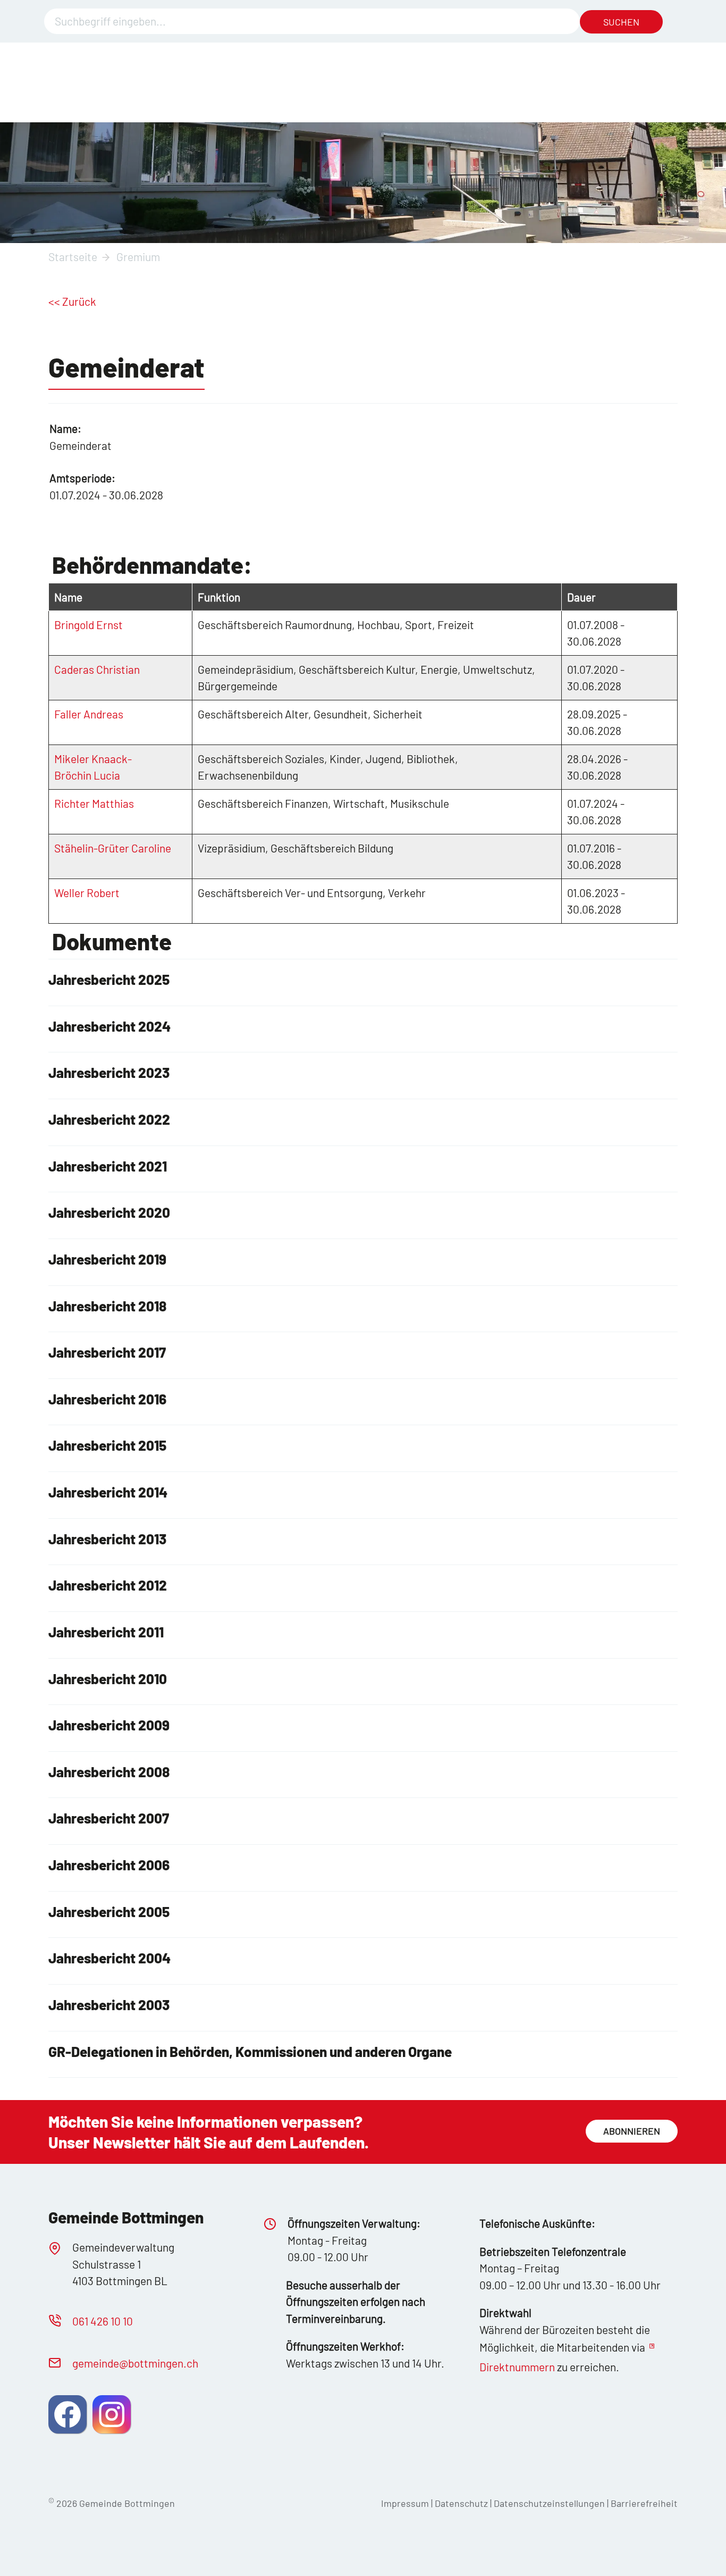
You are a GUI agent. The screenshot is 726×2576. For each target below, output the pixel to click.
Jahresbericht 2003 (109, 2005)
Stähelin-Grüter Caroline (113, 848)
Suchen (621, 22)
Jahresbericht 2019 (107, 1259)
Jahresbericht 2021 (108, 1166)
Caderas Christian (97, 669)
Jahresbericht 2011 (106, 1632)
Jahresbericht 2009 (109, 1725)
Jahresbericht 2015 (107, 1445)
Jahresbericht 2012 (108, 1585)
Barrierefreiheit (644, 2503)
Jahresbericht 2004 (109, 1958)
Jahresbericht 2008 (109, 1772)
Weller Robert (87, 893)
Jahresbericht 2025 (109, 979)
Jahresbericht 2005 (109, 1912)
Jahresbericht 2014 (108, 1492)
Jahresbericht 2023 (109, 1072)
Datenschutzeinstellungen (550, 2503)
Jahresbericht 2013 (107, 1539)
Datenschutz (461, 2503)
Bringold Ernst (88, 625)
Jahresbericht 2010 (108, 1679)
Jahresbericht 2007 (109, 1818)
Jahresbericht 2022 (109, 1119)
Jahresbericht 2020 (109, 1212)
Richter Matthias (94, 803)
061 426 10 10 (103, 2321)
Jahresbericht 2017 (107, 1352)
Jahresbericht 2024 (109, 1026)
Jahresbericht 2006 (109, 1865)
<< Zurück (72, 301)
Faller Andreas (89, 714)
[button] (67, 2414)
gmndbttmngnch (135, 2363)
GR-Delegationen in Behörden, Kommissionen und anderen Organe (250, 2051)
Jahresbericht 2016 (107, 1399)
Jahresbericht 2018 (107, 1306)
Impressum (405, 2503)
